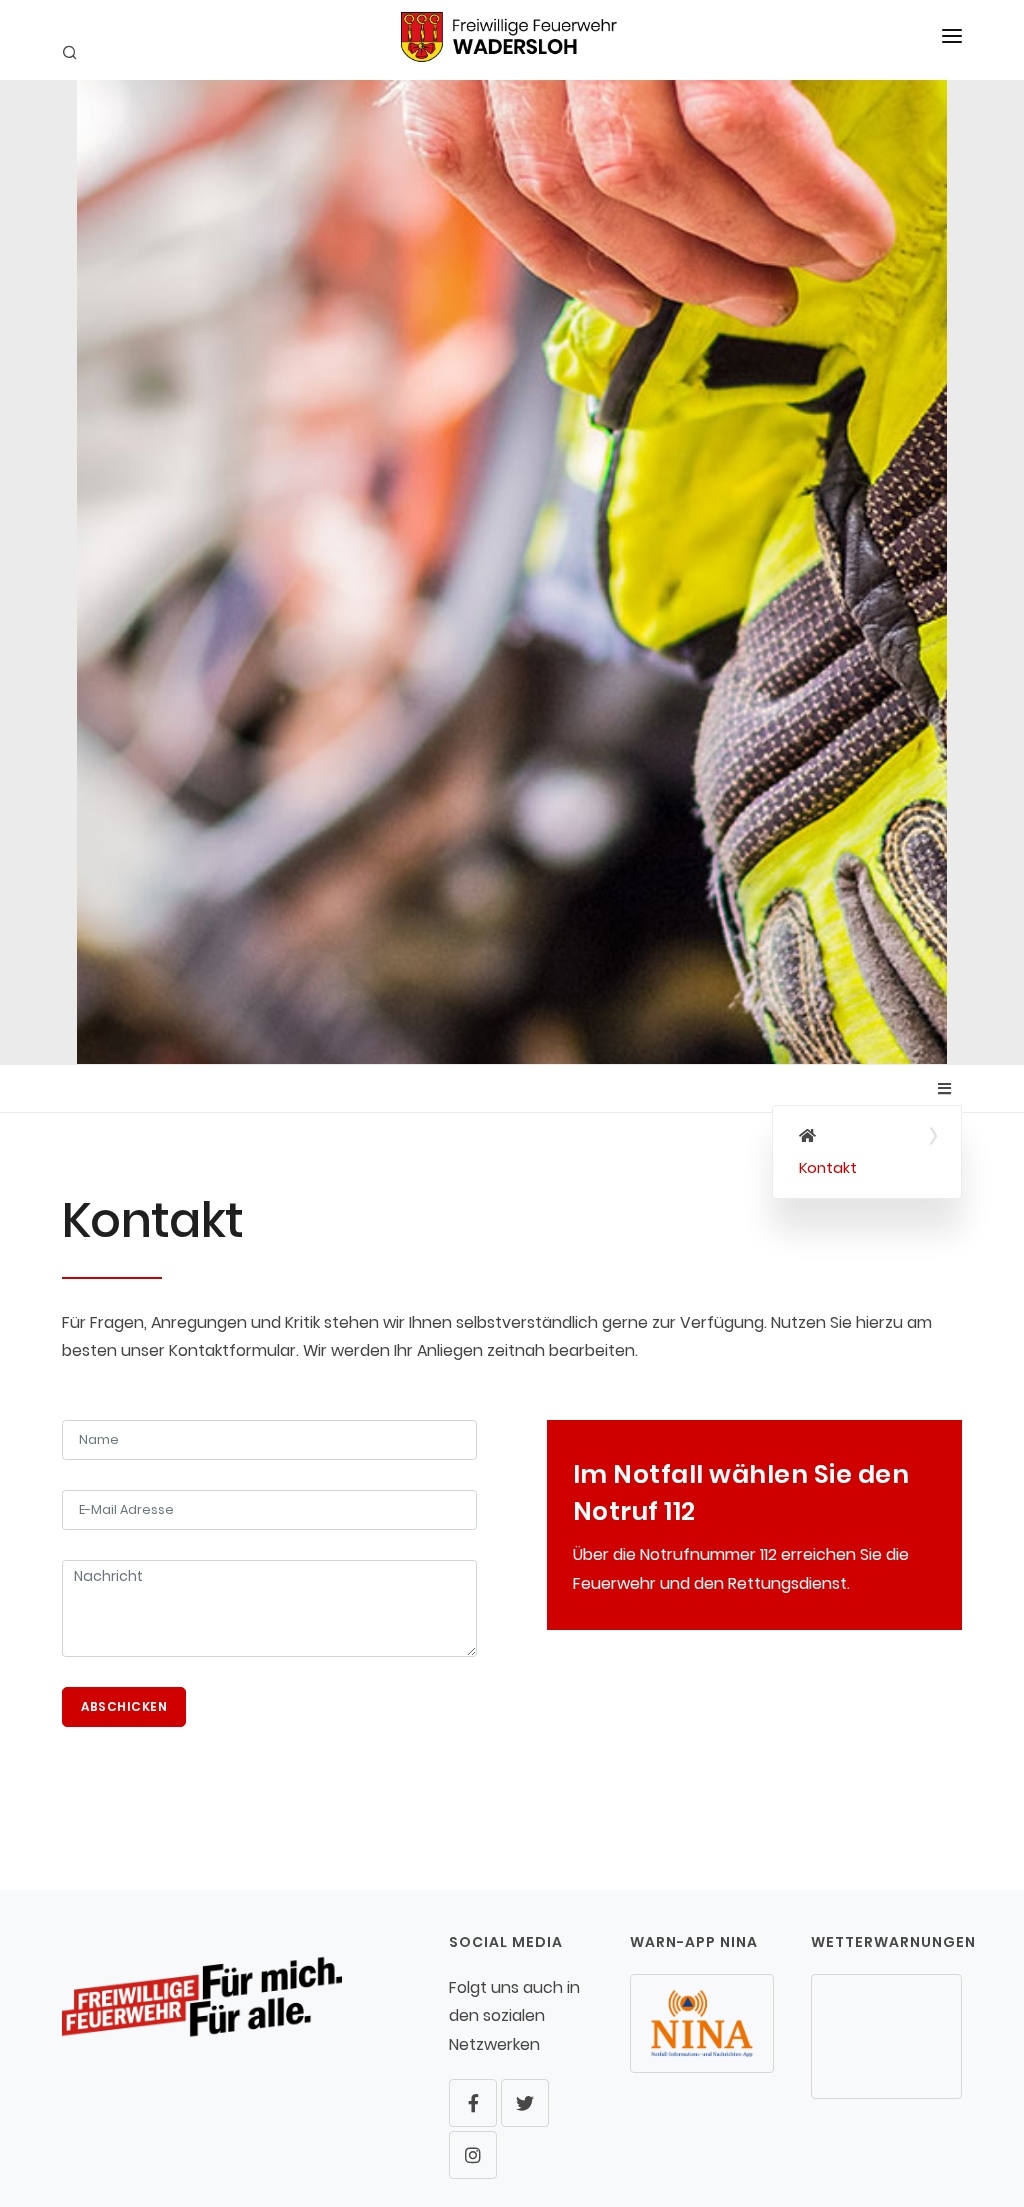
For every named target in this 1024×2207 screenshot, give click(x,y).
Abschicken (124, 1706)
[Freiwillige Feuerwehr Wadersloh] (867, 1136)
